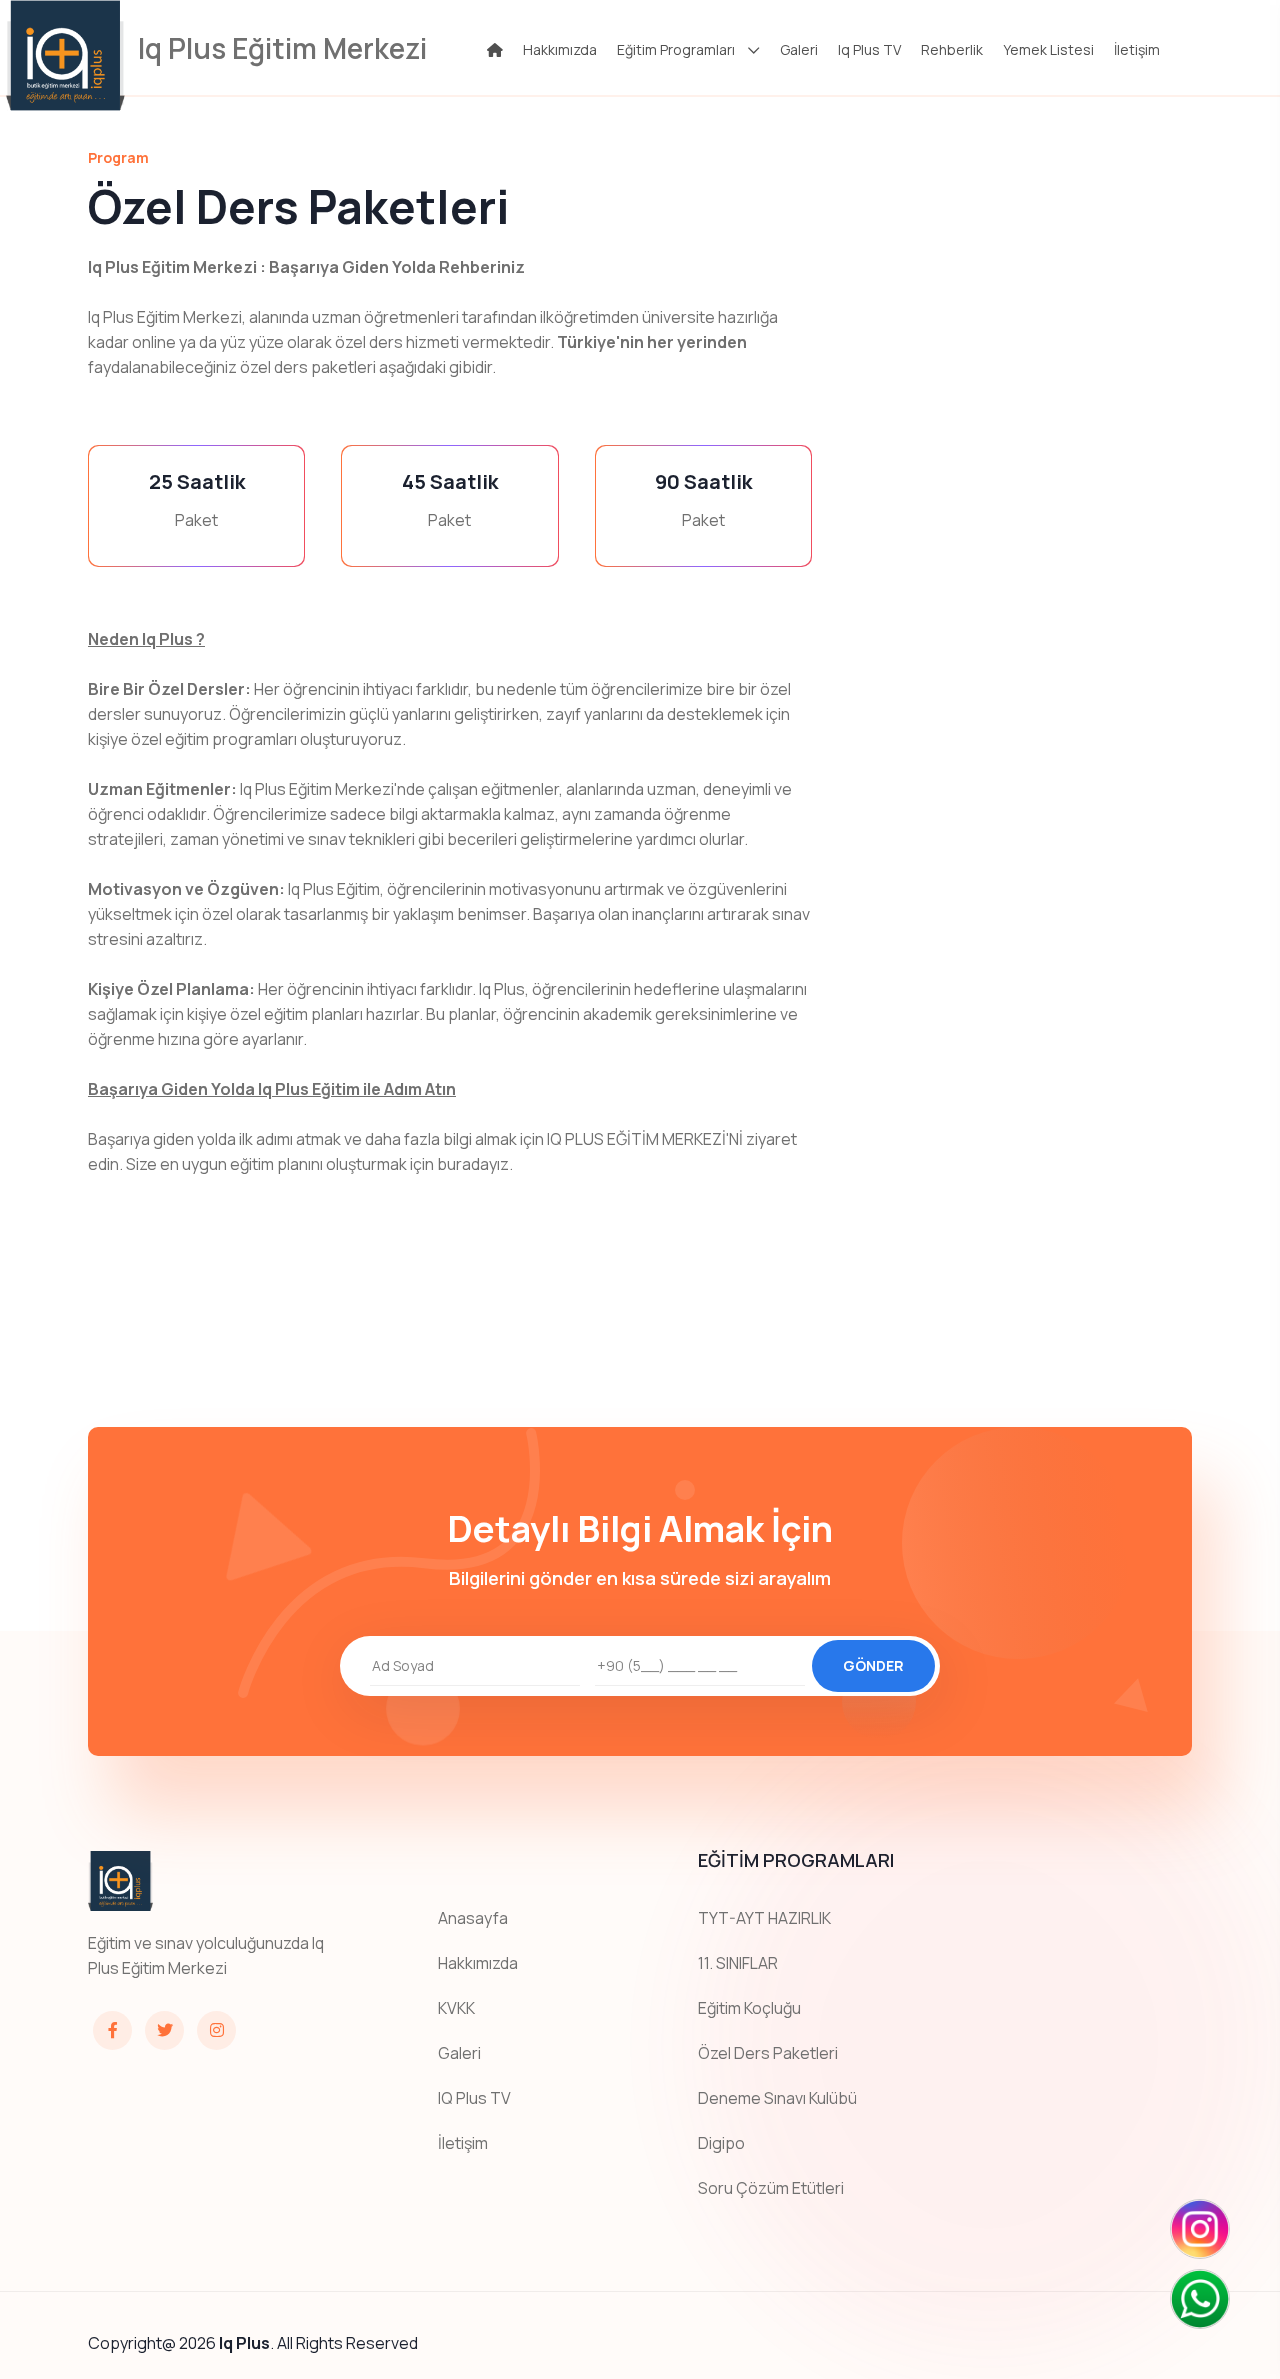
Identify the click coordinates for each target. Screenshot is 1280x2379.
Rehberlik (952, 49)
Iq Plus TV (869, 49)
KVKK (456, 2008)
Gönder (873, 1665)
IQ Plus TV (474, 2098)
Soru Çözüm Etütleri (771, 2188)
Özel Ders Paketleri (768, 2053)
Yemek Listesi (1048, 49)
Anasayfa (473, 1918)
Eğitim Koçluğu (749, 2008)
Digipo (721, 2143)
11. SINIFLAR (738, 1963)
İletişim (1137, 49)
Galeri (799, 49)
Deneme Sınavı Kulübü (777, 2098)
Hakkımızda (560, 49)
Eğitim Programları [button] (676, 49)
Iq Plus (244, 2343)
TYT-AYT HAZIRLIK (764, 1918)
